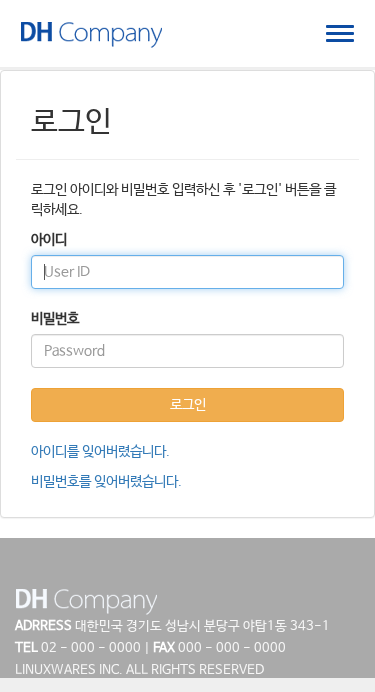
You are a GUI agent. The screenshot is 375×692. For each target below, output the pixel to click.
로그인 (188, 405)
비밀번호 (55, 319)
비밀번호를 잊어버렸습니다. (106, 482)
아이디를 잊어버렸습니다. (100, 452)
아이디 (49, 240)
